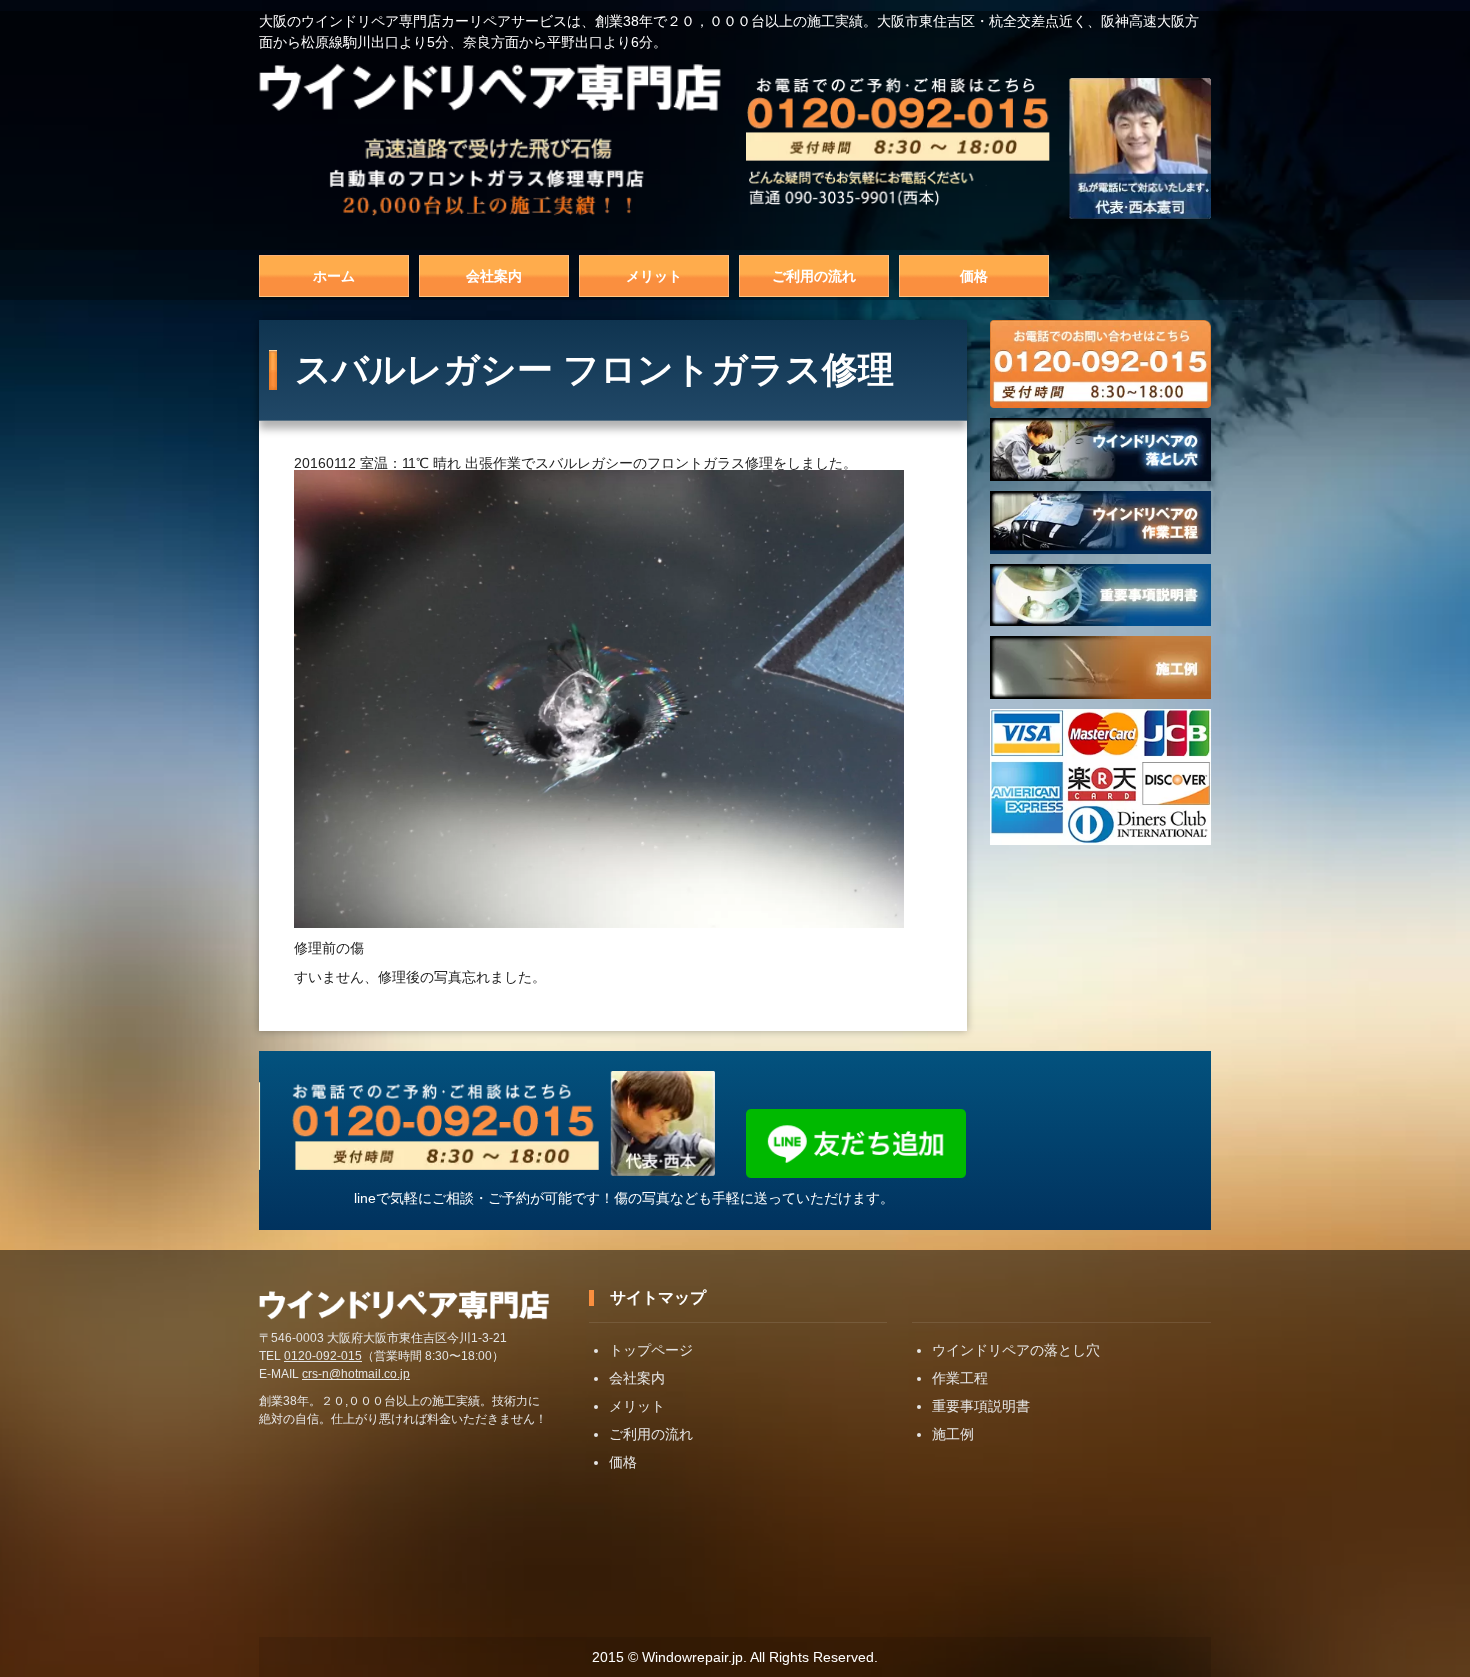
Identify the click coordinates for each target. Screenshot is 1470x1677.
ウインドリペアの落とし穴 (1016, 1350)
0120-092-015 (323, 1356)
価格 (974, 276)
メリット (654, 276)
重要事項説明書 (981, 1406)
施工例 (953, 1434)
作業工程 (960, 1378)
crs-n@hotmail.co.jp (356, 1374)
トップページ (651, 1350)
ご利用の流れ (814, 276)
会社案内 (494, 276)
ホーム (334, 276)
